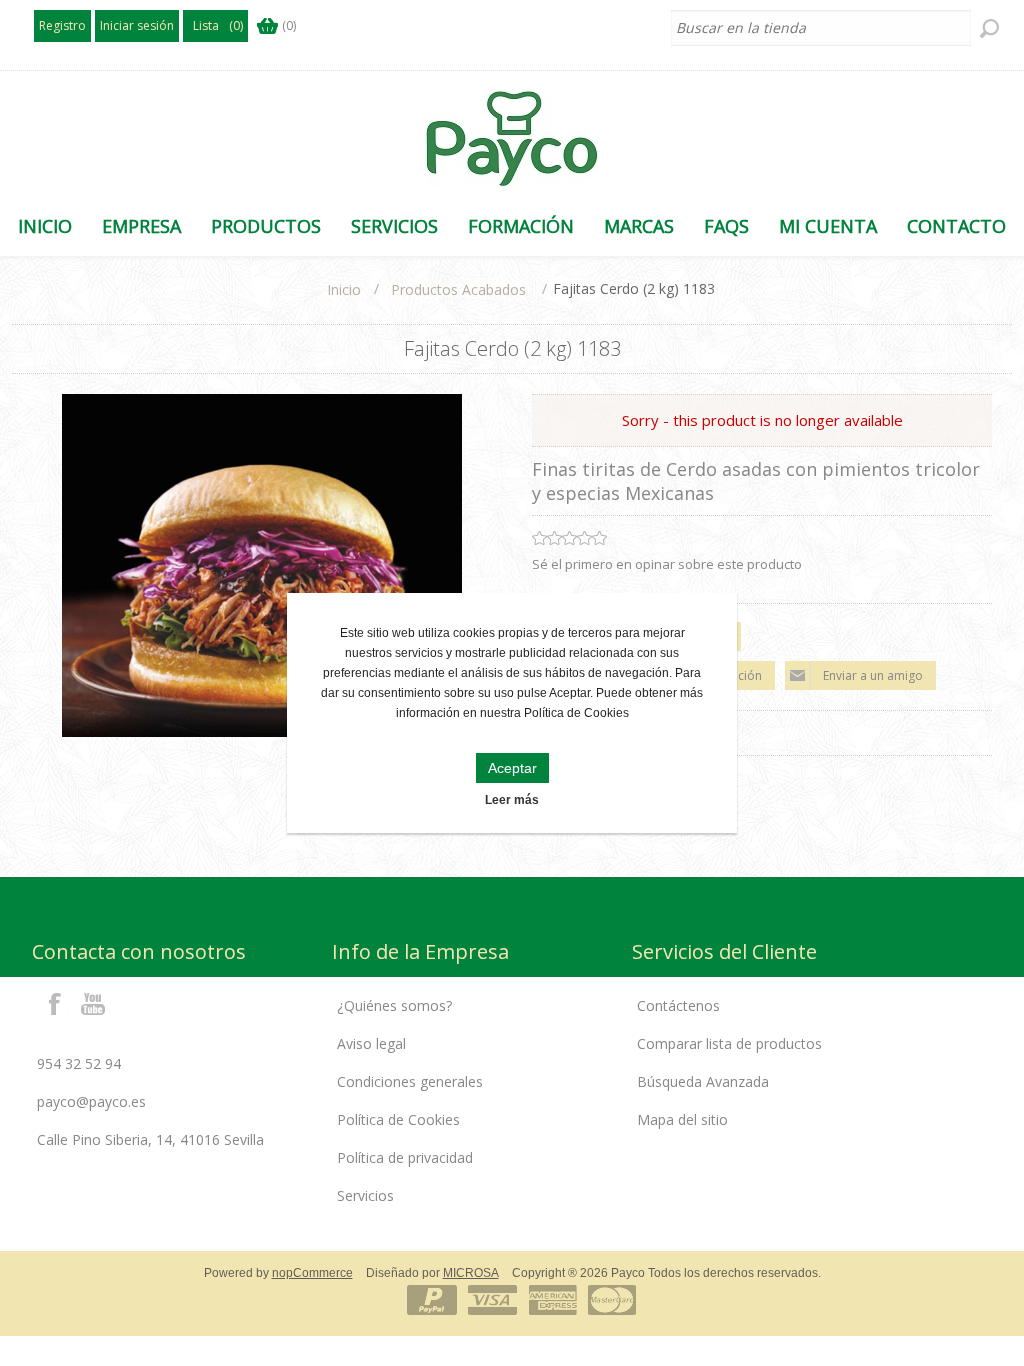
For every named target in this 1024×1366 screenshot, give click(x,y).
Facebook (55, 1003)
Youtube (94, 1003)
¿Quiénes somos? (394, 1005)
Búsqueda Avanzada (703, 1081)
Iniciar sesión (137, 25)
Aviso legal (371, 1043)
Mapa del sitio (682, 1119)
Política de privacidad (405, 1157)
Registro (62, 25)
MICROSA (471, 1273)
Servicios (365, 1195)
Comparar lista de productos (729, 1043)
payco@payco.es (91, 1101)
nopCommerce (312, 1273)
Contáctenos (678, 1005)
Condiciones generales (410, 1081)
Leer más (512, 800)
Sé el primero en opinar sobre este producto (667, 564)
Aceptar (512, 768)
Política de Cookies (398, 1119)
